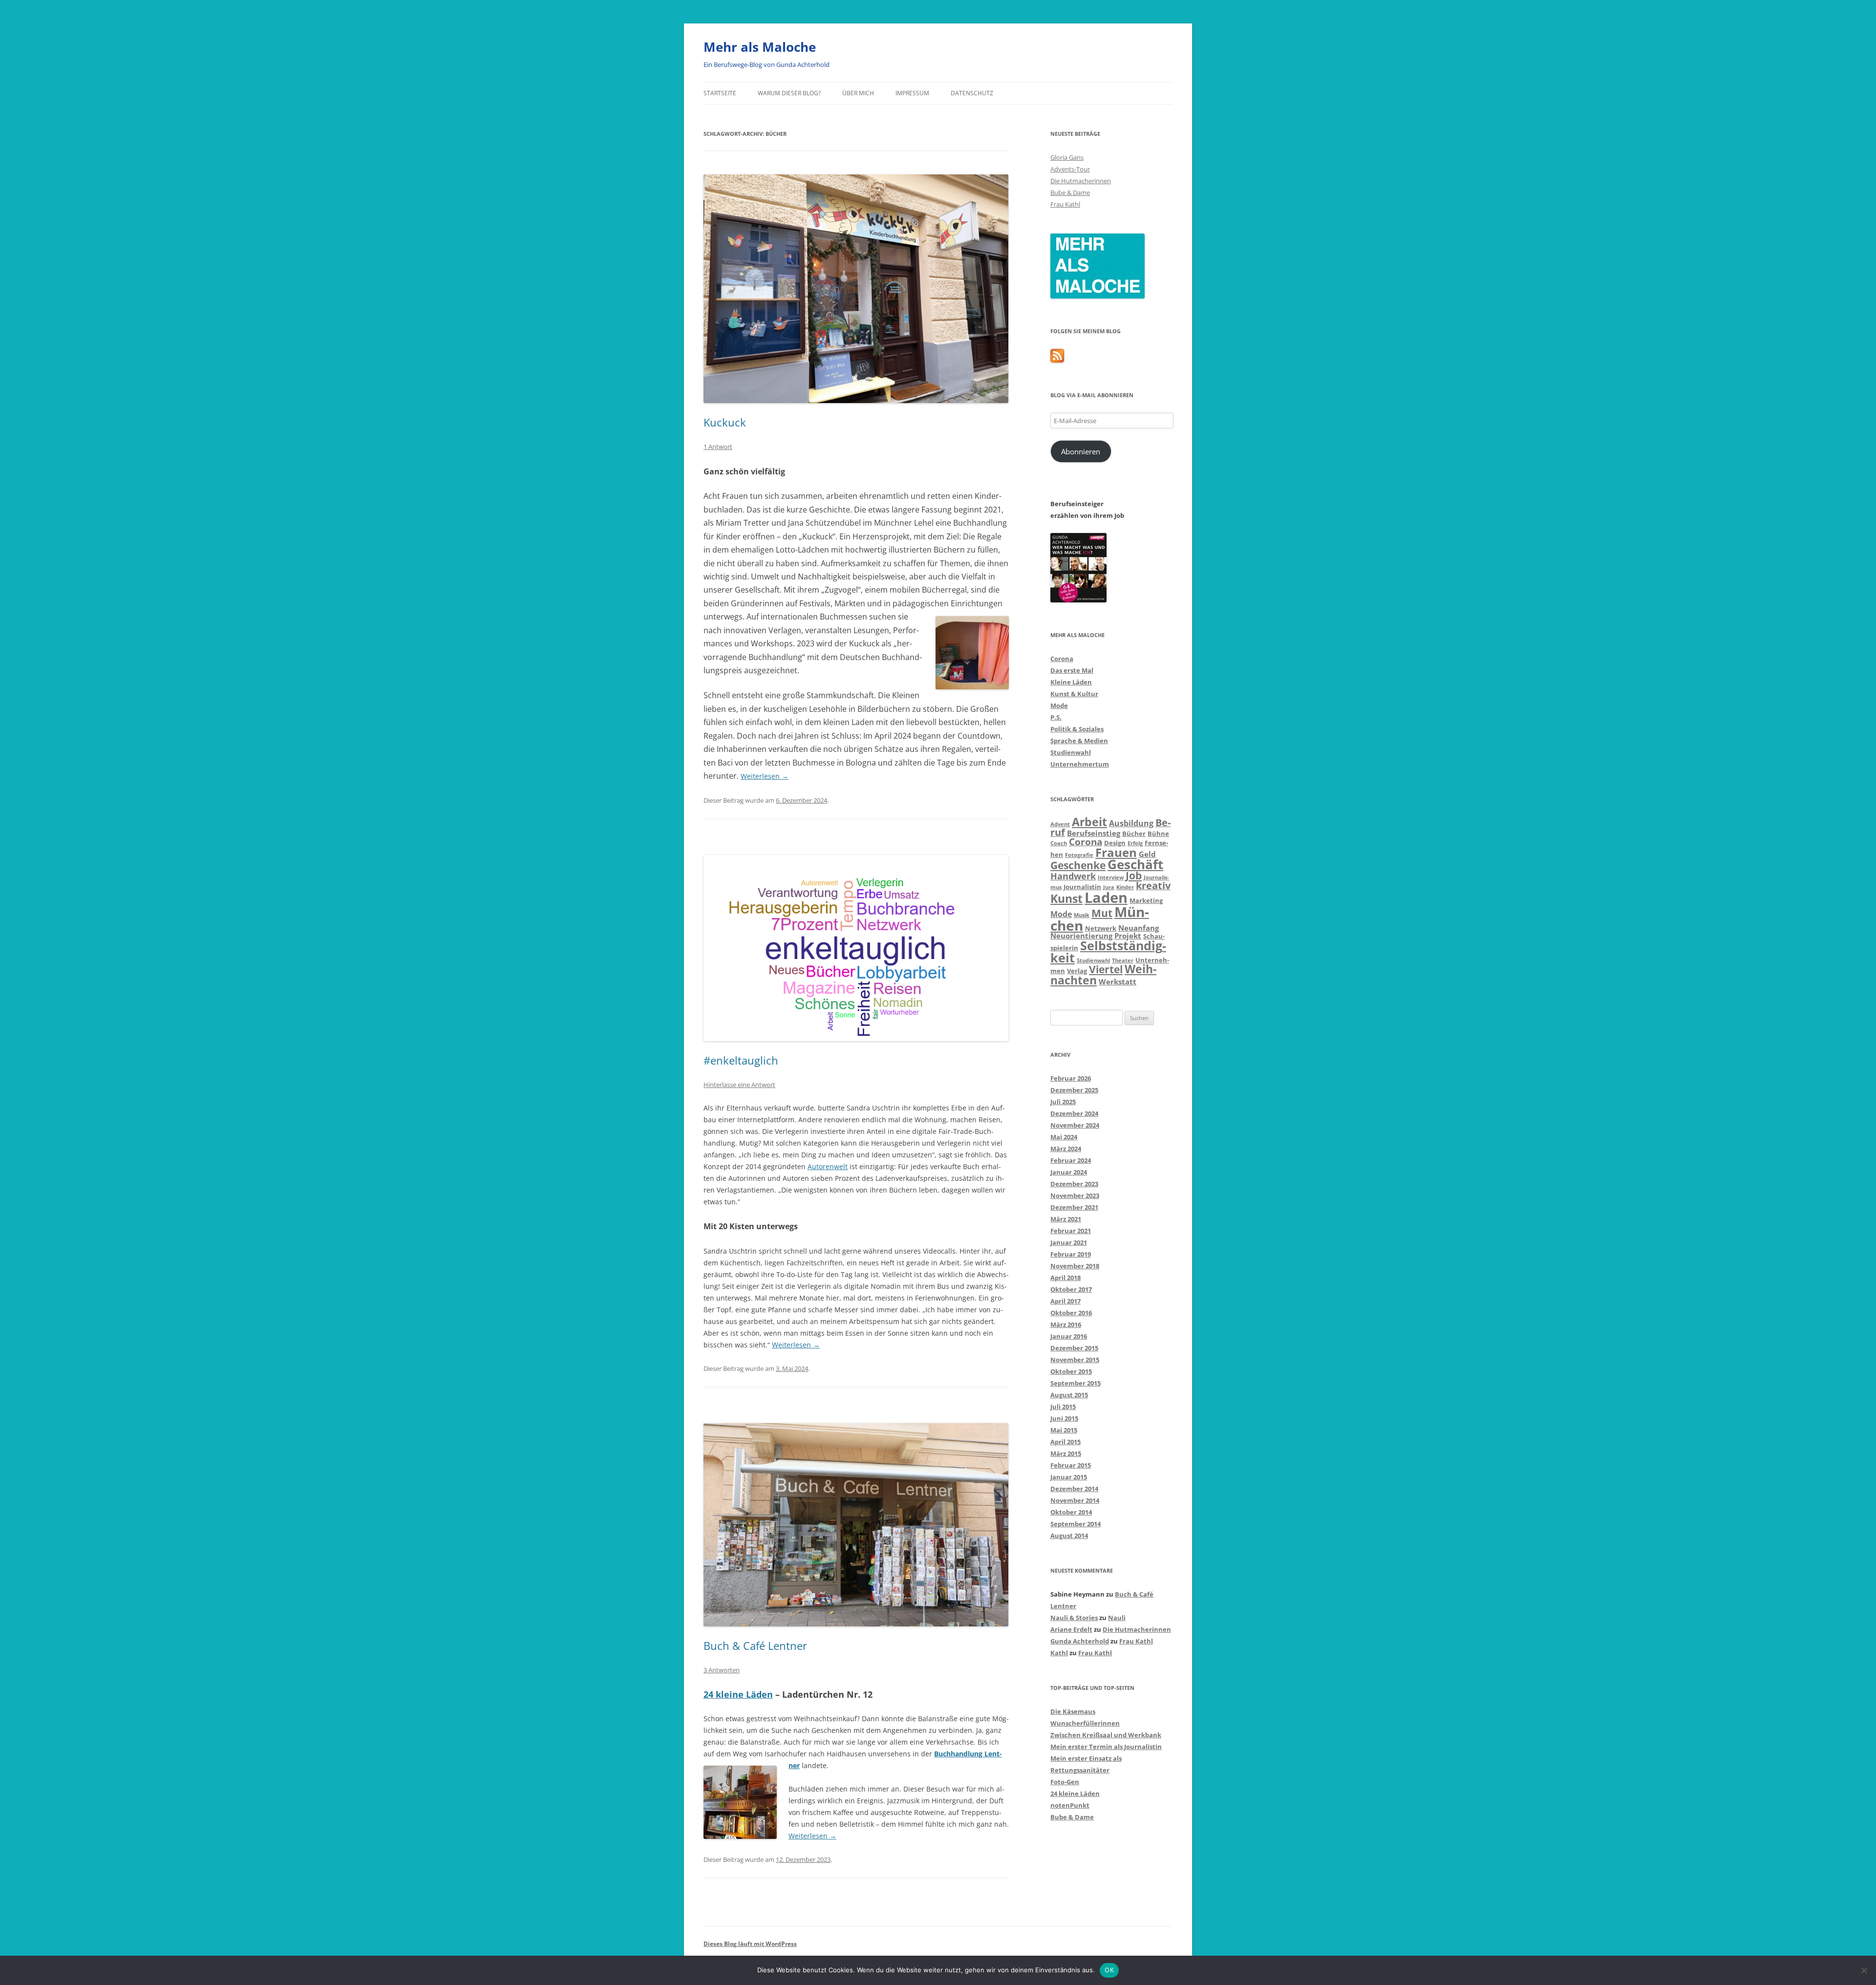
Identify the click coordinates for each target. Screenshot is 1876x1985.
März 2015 (1066, 1453)
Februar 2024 (1071, 1160)
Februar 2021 (1071, 1231)
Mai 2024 (1064, 1137)
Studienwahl (1071, 752)
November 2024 (1075, 1125)
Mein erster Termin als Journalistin (1106, 1747)
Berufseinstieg (1094, 833)
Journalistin (1082, 887)
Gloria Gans (1067, 157)
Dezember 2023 (1074, 1184)
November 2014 (1075, 1500)
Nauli (1117, 1618)
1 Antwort (718, 447)
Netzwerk (1101, 928)
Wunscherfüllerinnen (1085, 1723)
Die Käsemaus (1073, 1711)
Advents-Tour (1070, 169)
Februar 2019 (1071, 1254)
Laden (1106, 897)
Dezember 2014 (1074, 1489)
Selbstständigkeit (1108, 951)
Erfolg (1135, 843)
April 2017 (1066, 1301)
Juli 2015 (1063, 1407)
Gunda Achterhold (1080, 1641)
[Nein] (1864, 1970)
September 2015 (1076, 1383)
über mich (858, 93)
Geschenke (1078, 865)
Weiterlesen (765, 776)
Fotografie (1079, 855)
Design (1115, 843)
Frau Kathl (1065, 204)
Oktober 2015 (1071, 1371)
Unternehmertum (1080, 764)
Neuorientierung (1081, 936)
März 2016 (1066, 1324)
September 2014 (1076, 1524)
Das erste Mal (1072, 670)
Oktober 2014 (1071, 1512)
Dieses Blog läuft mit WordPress (750, 1944)
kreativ (1153, 886)
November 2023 (1075, 1195)
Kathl (1059, 1653)
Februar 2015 (1071, 1465)
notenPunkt (1070, 1805)
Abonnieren (1081, 451)
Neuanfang (1139, 928)
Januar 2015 (1069, 1477)
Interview (1111, 877)
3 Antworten (722, 1670)
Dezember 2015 (1074, 1348)
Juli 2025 (1063, 1102)
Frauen (1116, 852)
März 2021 (1066, 1219)
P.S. (1056, 717)
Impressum (912, 93)
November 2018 (1075, 1266)
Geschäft (1135, 864)
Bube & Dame (1070, 192)
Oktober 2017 (1071, 1289)
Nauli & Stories (1074, 1618)
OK (1109, 1970)
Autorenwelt (828, 1166)
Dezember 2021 (1074, 1207)
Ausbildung (1131, 823)
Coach (1059, 843)
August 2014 (1069, 1536)
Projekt (1128, 936)
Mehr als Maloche (760, 47)
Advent (1060, 824)
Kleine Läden (1071, 682)
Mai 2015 (1064, 1430)
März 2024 (1066, 1149)
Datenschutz (972, 93)
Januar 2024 (1069, 1172)
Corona (1062, 659)
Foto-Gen (1065, 1782)
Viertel (1106, 969)
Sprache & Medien (1079, 741)
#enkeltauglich (741, 1060)
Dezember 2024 (1074, 1113)
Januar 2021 (1069, 1242)
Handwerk (1073, 876)
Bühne (1158, 833)
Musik (1082, 915)
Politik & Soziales (1077, 729)
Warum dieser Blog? (789, 93)
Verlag (1077, 971)
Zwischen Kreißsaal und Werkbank (1106, 1735)
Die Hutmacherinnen (1081, 181)
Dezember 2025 (1074, 1090)
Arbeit (1089, 822)
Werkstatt (1118, 982)
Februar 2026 (1071, 1078)
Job (1134, 875)
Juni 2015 (1064, 1418)
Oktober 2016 (1071, 1313)
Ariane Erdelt (1071, 1629)
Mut (1102, 913)
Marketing (1146, 900)
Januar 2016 (1069, 1336)
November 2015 (1075, 1360)
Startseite (720, 93)
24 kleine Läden (738, 1694)
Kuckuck (725, 422)
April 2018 (1066, 1278)
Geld (1147, 854)
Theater (1123, 960)
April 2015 (1066, 1442)
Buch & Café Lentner (755, 1645)
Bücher (1134, 833)
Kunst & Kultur (1074, 694)
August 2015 (1069, 1395)
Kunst (1066, 898)
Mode (1059, 705)
